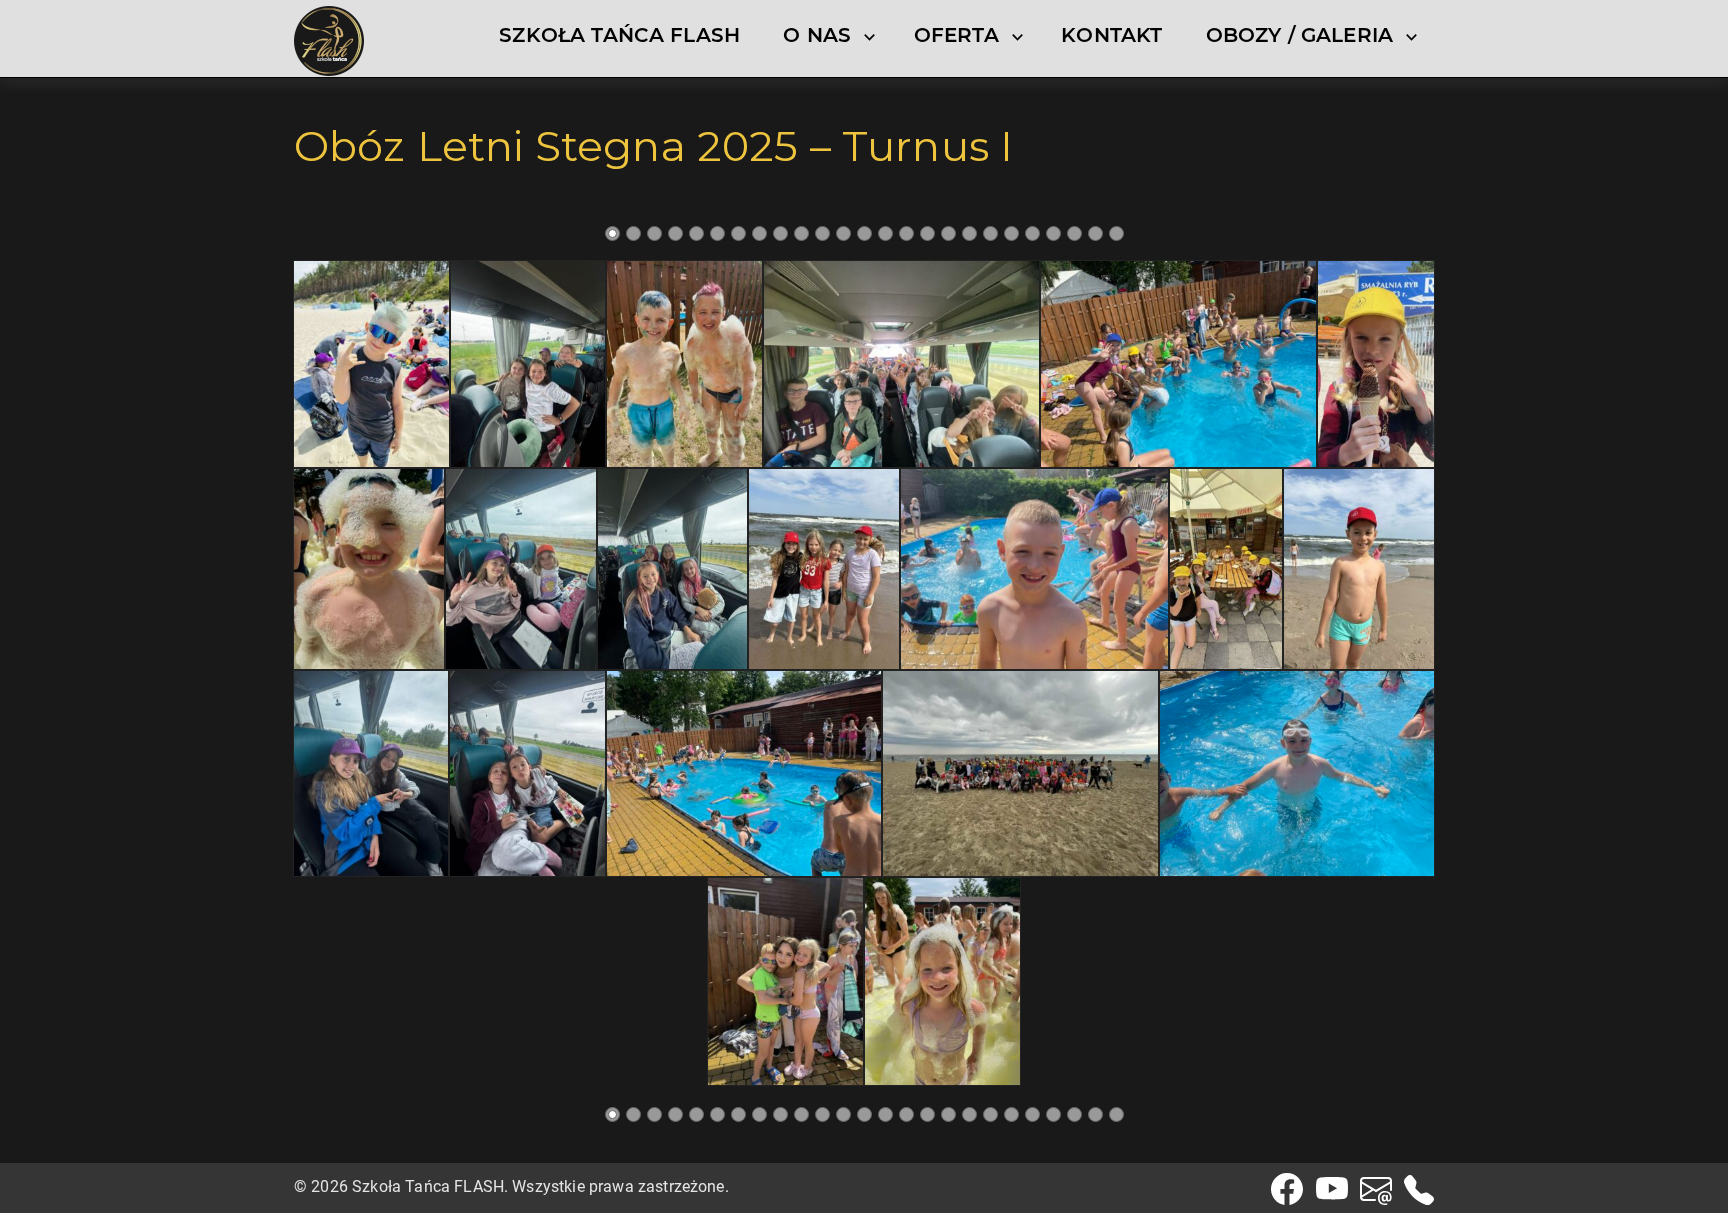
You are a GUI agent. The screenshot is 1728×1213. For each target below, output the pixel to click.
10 (801, 233)
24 (1095, 233)
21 (1032, 233)
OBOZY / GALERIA (1299, 35)
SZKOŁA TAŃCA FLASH (619, 35)
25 (1116, 233)
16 (927, 233)
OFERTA (956, 35)
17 (948, 233)
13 (864, 233)
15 (906, 233)
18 (969, 233)
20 (1011, 233)
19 (990, 233)
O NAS (817, 35)
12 (843, 233)
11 (822, 233)
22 (1053, 233)
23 (1074, 233)
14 (885, 233)
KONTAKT (1111, 35)
